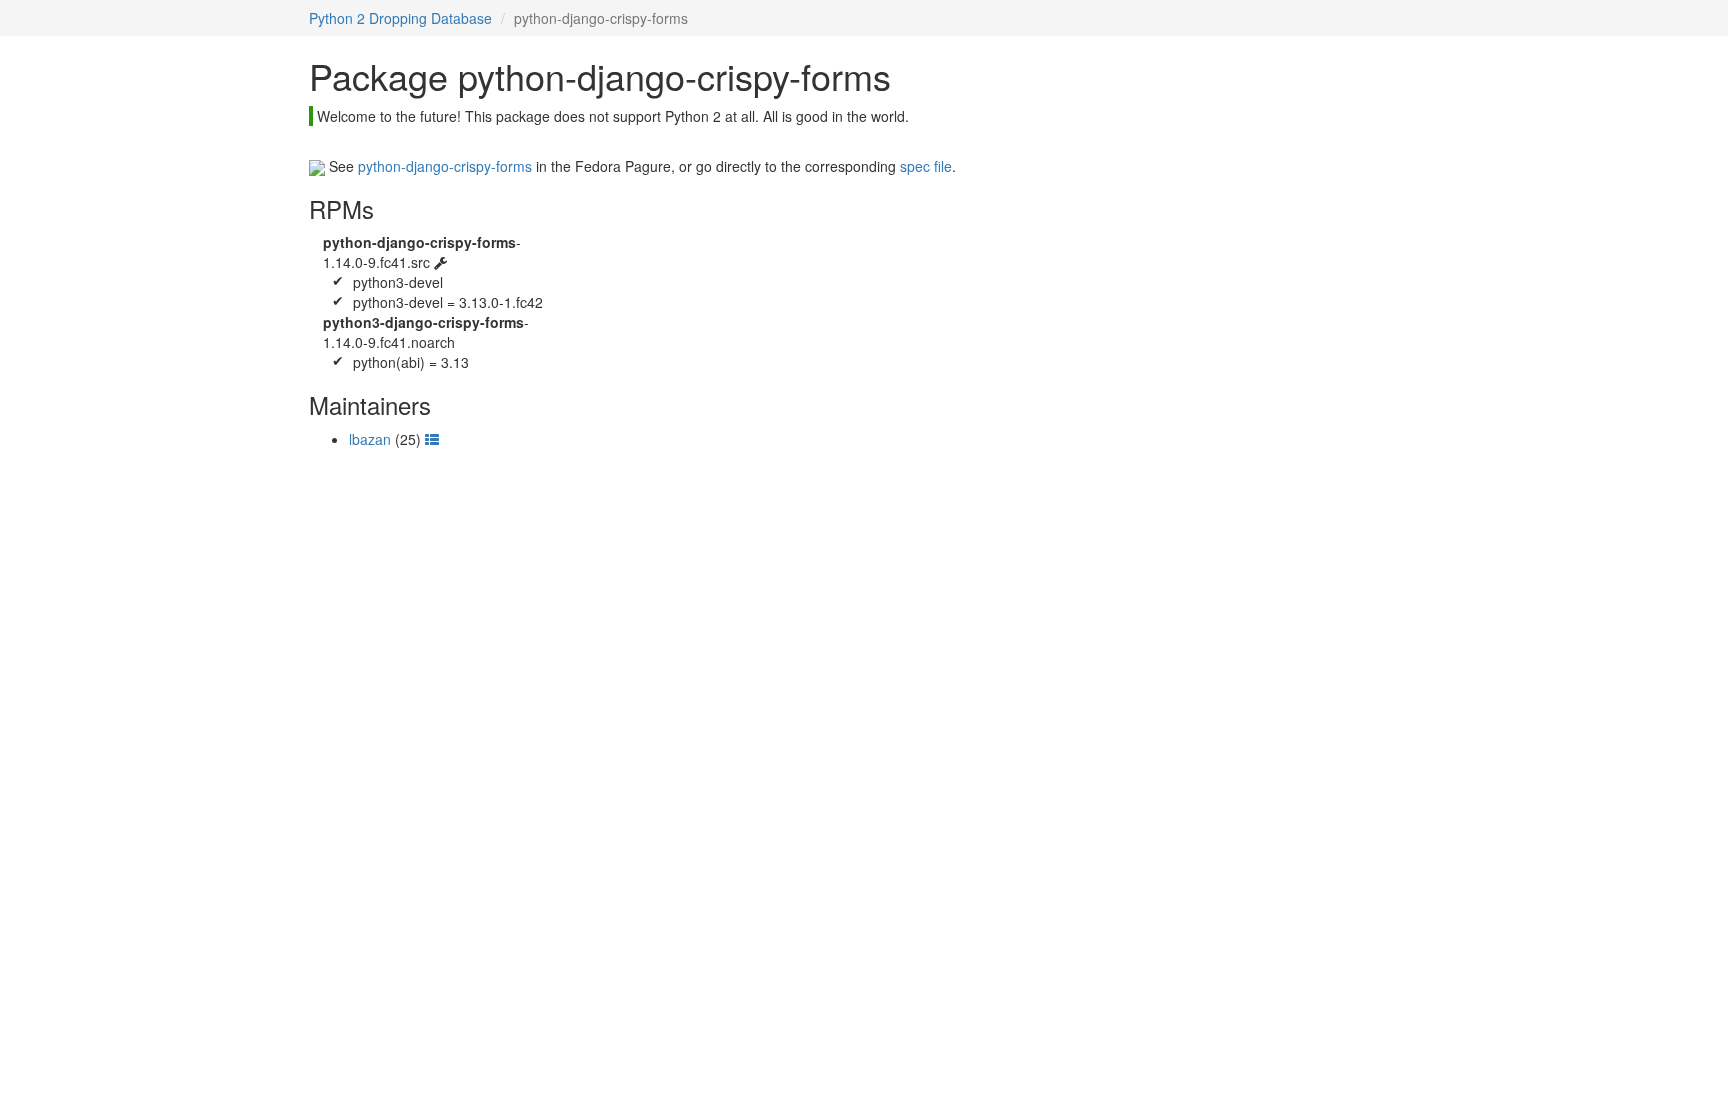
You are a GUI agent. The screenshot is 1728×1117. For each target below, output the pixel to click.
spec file (926, 166)
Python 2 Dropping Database (400, 18)
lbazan (370, 439)
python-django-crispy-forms (445, 166)
